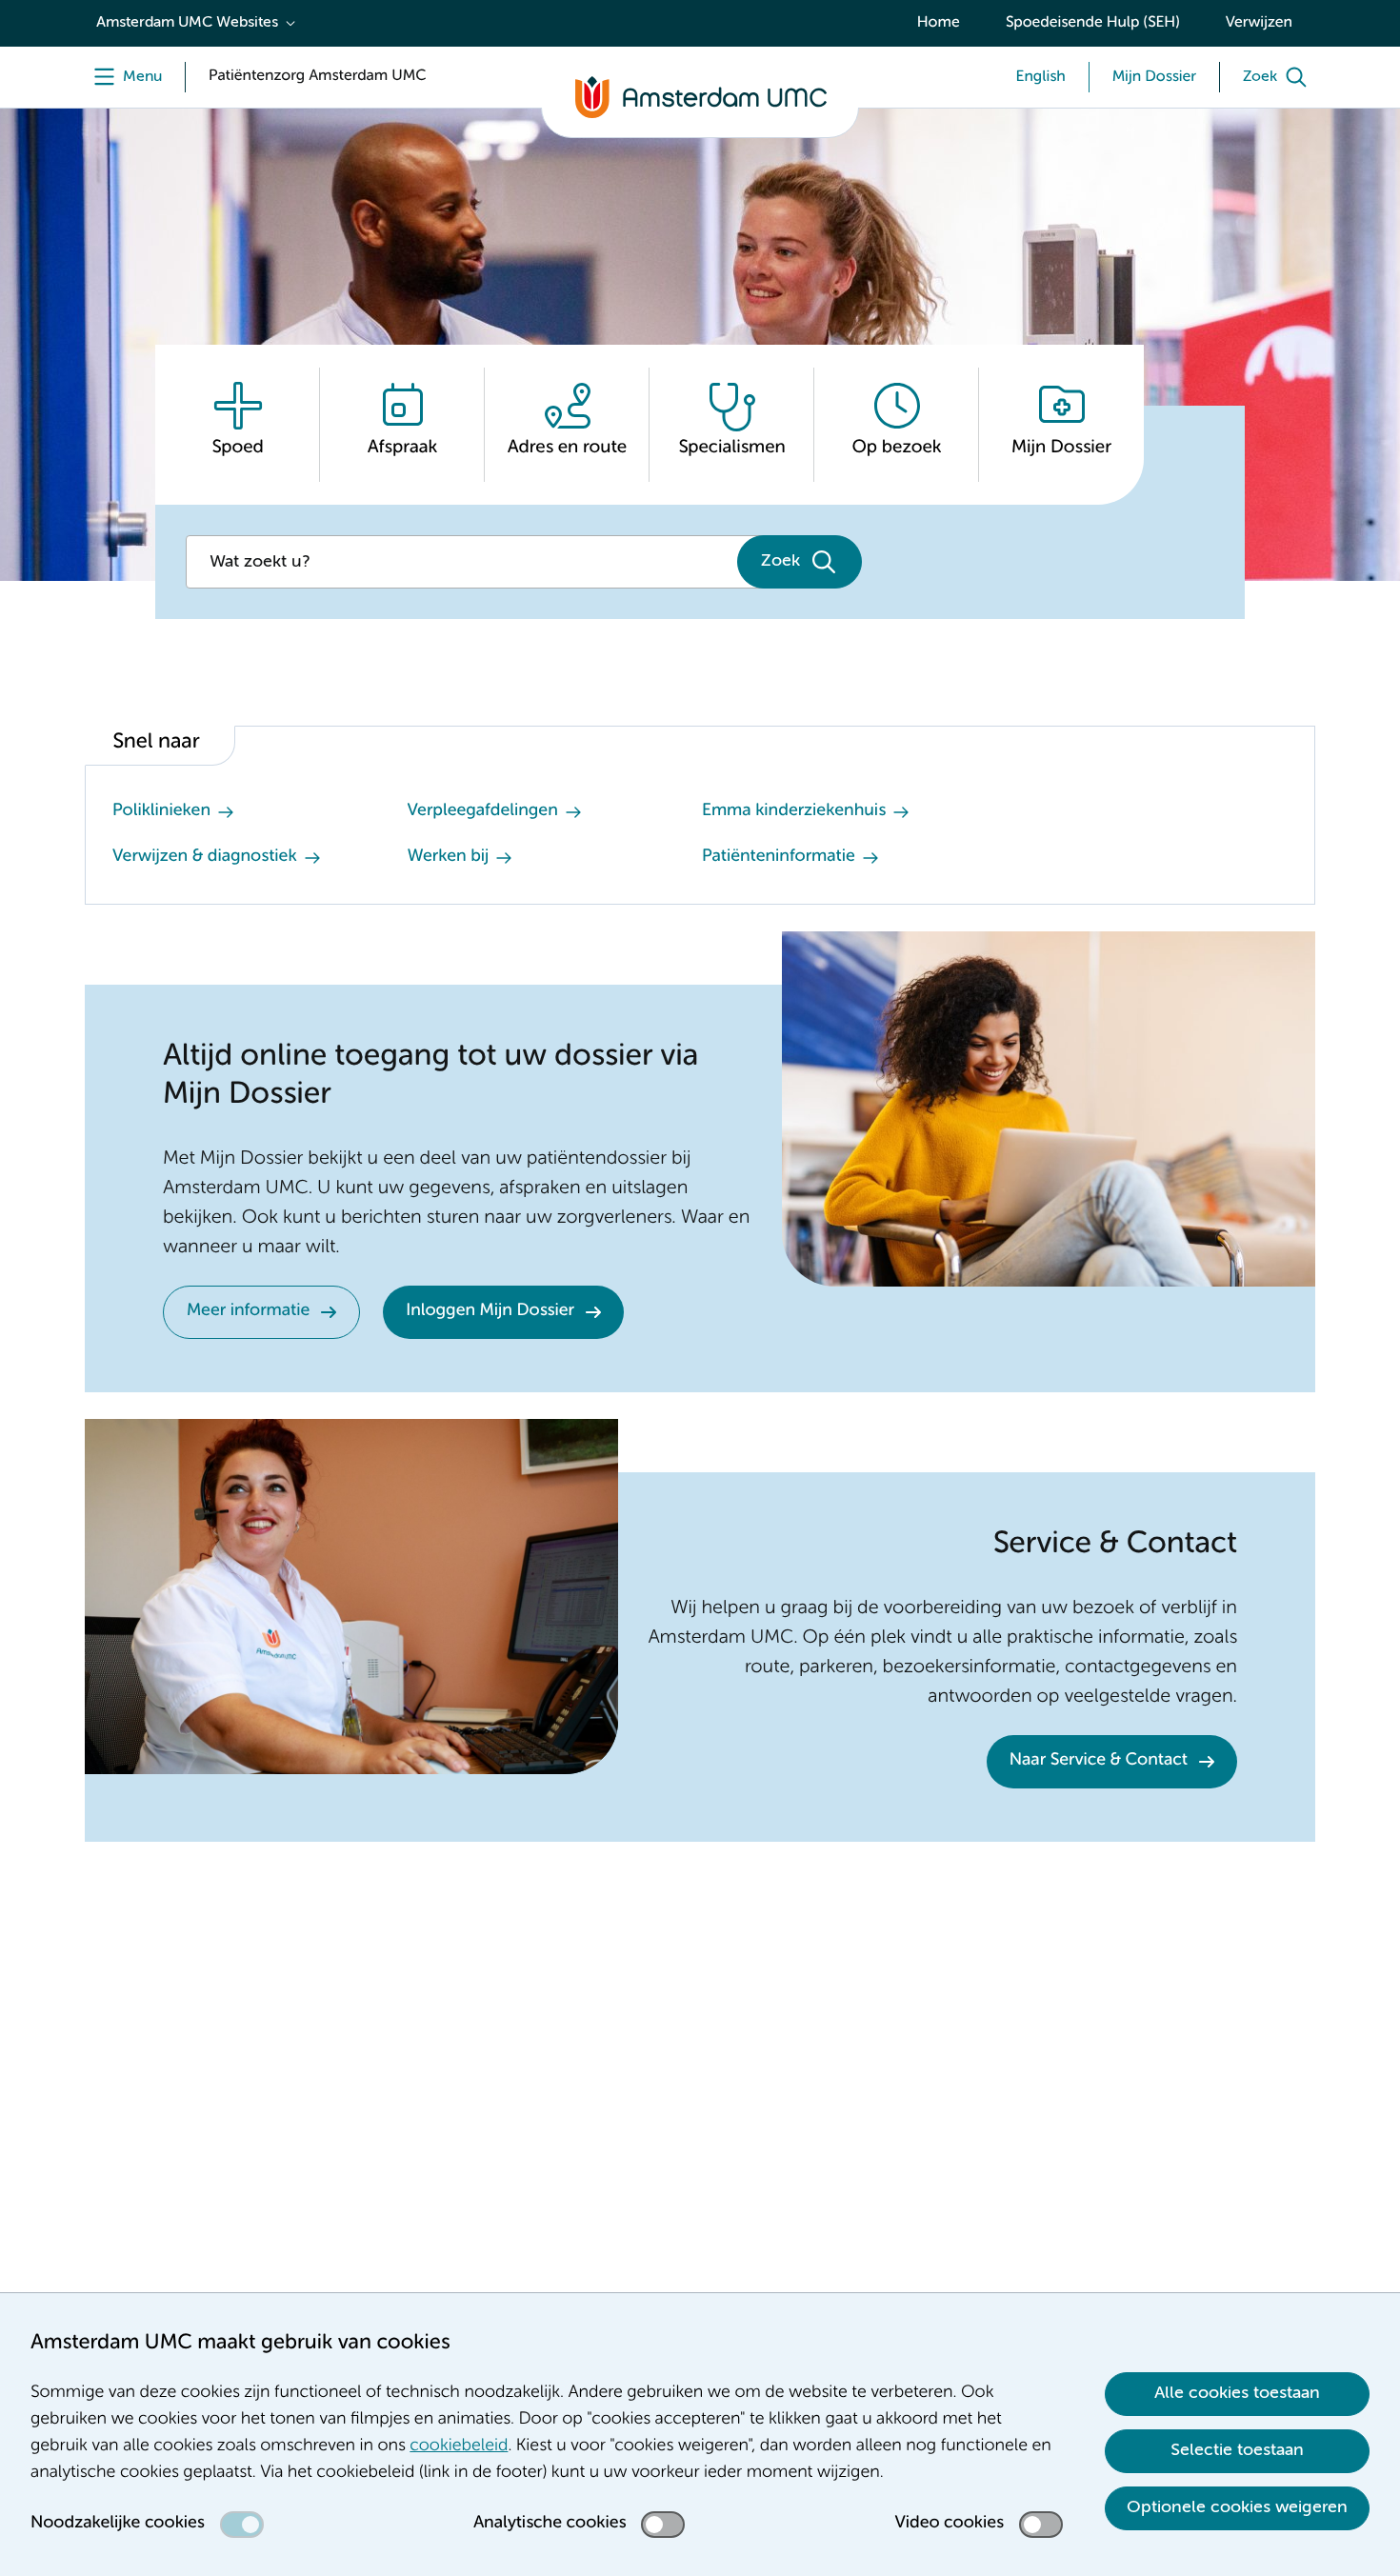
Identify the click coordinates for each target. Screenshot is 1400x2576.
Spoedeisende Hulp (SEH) (1093, 23)
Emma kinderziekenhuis (794, 811)
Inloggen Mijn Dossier (490, 1311)
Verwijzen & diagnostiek (205, 857)
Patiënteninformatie (779, 857)
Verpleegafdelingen (483, 811)
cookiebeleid (459, 2446)
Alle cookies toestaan (1237, 2393)
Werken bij (449, 857)
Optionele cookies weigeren (1237, 2507)
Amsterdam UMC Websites (187, 23)
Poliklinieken (161, 811)
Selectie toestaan (1237, 2450)
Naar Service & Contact (1099, 1761)
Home (939, 23)
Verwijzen (1259, 23)
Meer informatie (248, 1311)
